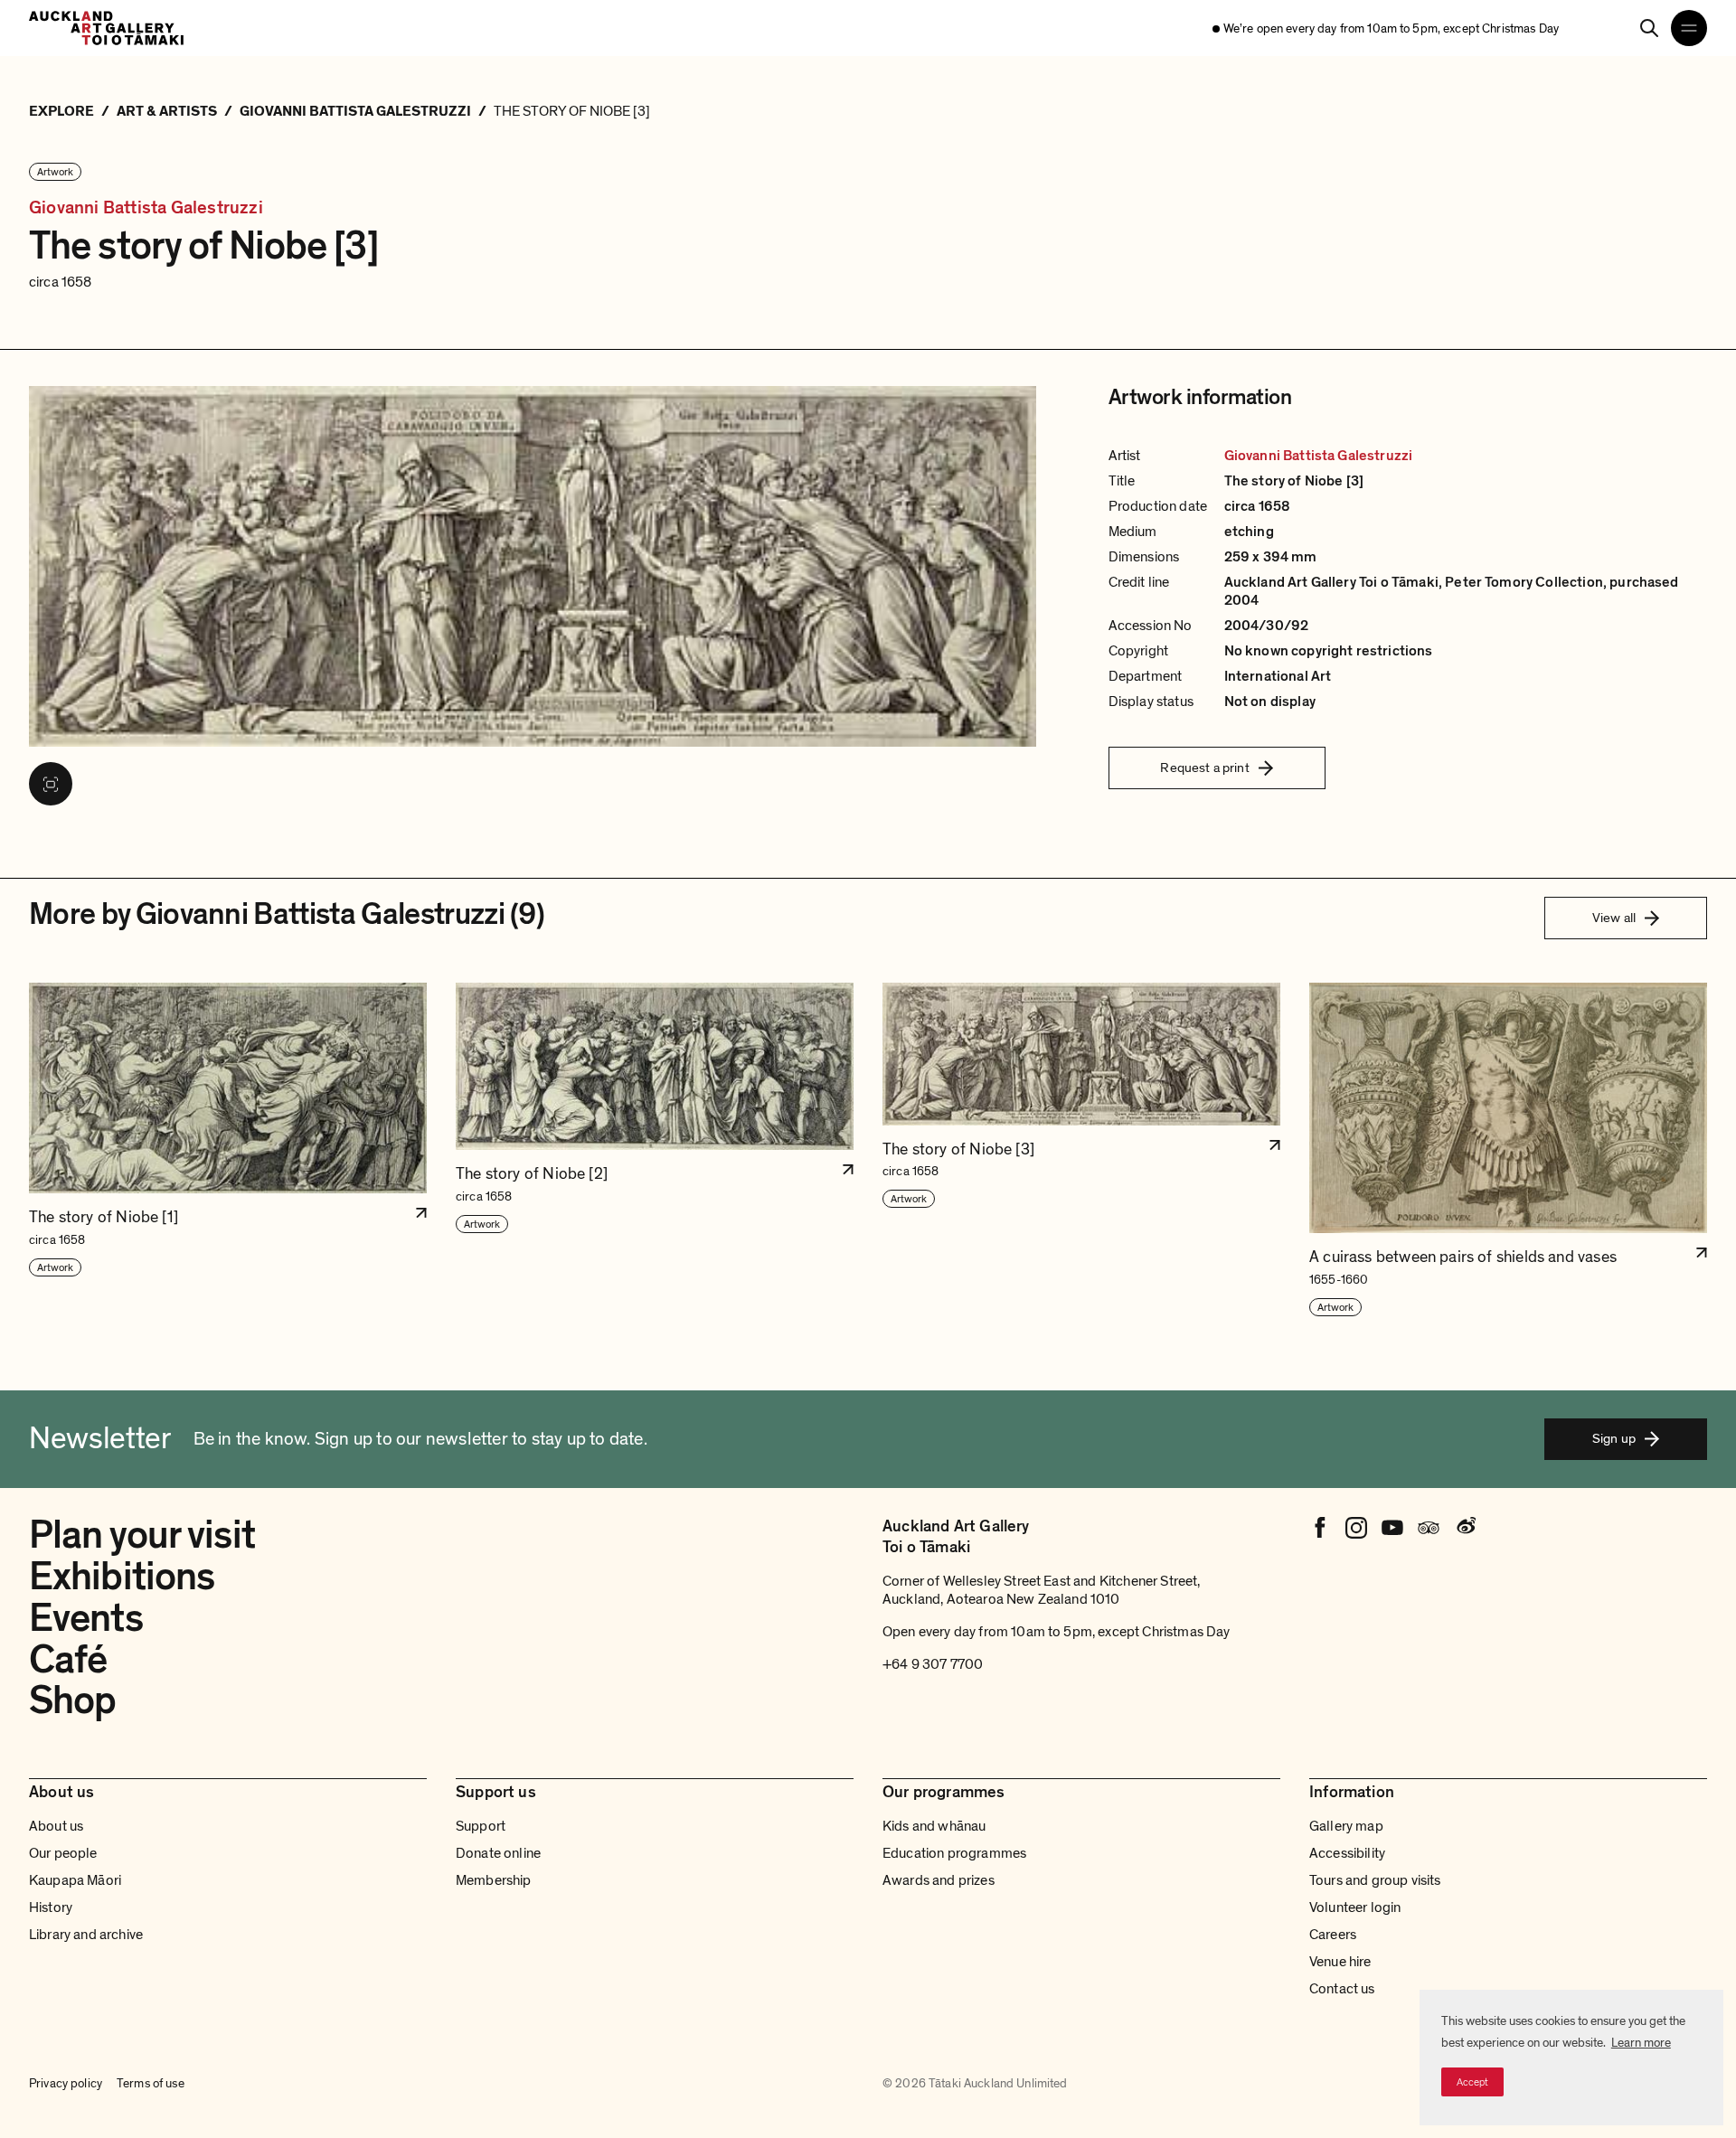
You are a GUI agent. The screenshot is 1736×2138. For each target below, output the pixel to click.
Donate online (498, 1853)
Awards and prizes (939, 1880)
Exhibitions (122, 1577)
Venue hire (1340, 1962)
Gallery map (1346, 1826)
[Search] (1649, 28)
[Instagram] (1356, 1528)
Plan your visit (142, 1535)
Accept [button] (1472, 2082)
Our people (63, 1853)
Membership (494, 1880)
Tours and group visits (1375, 1880)
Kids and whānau (934, 1826)
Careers (1333, 1935)
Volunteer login (1355, 1907)
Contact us (1342, 1989)
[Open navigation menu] (1689, 28)
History (51, 1907)
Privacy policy (66, 2083)
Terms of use (151, 2083)
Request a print (1204, 768)
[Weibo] (1465, 1528)
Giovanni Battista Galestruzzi (146, 208)
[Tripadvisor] (1429, 1528)
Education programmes (954, 1853)
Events (86, 1618)
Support (481, 1826)
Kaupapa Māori (75, 1880)
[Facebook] (1320, 1528)
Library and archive (86, 1935)
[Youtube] (1392, 1528)
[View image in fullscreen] (51, 784)
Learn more (1641, 2043)
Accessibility (1347, 1853)
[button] (228, 1150)
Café (68, 1660)
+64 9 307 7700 (933, 1664)
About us (56, 1826)
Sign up (1614, 1438)
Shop (72, 1700)
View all (1614, 918)
